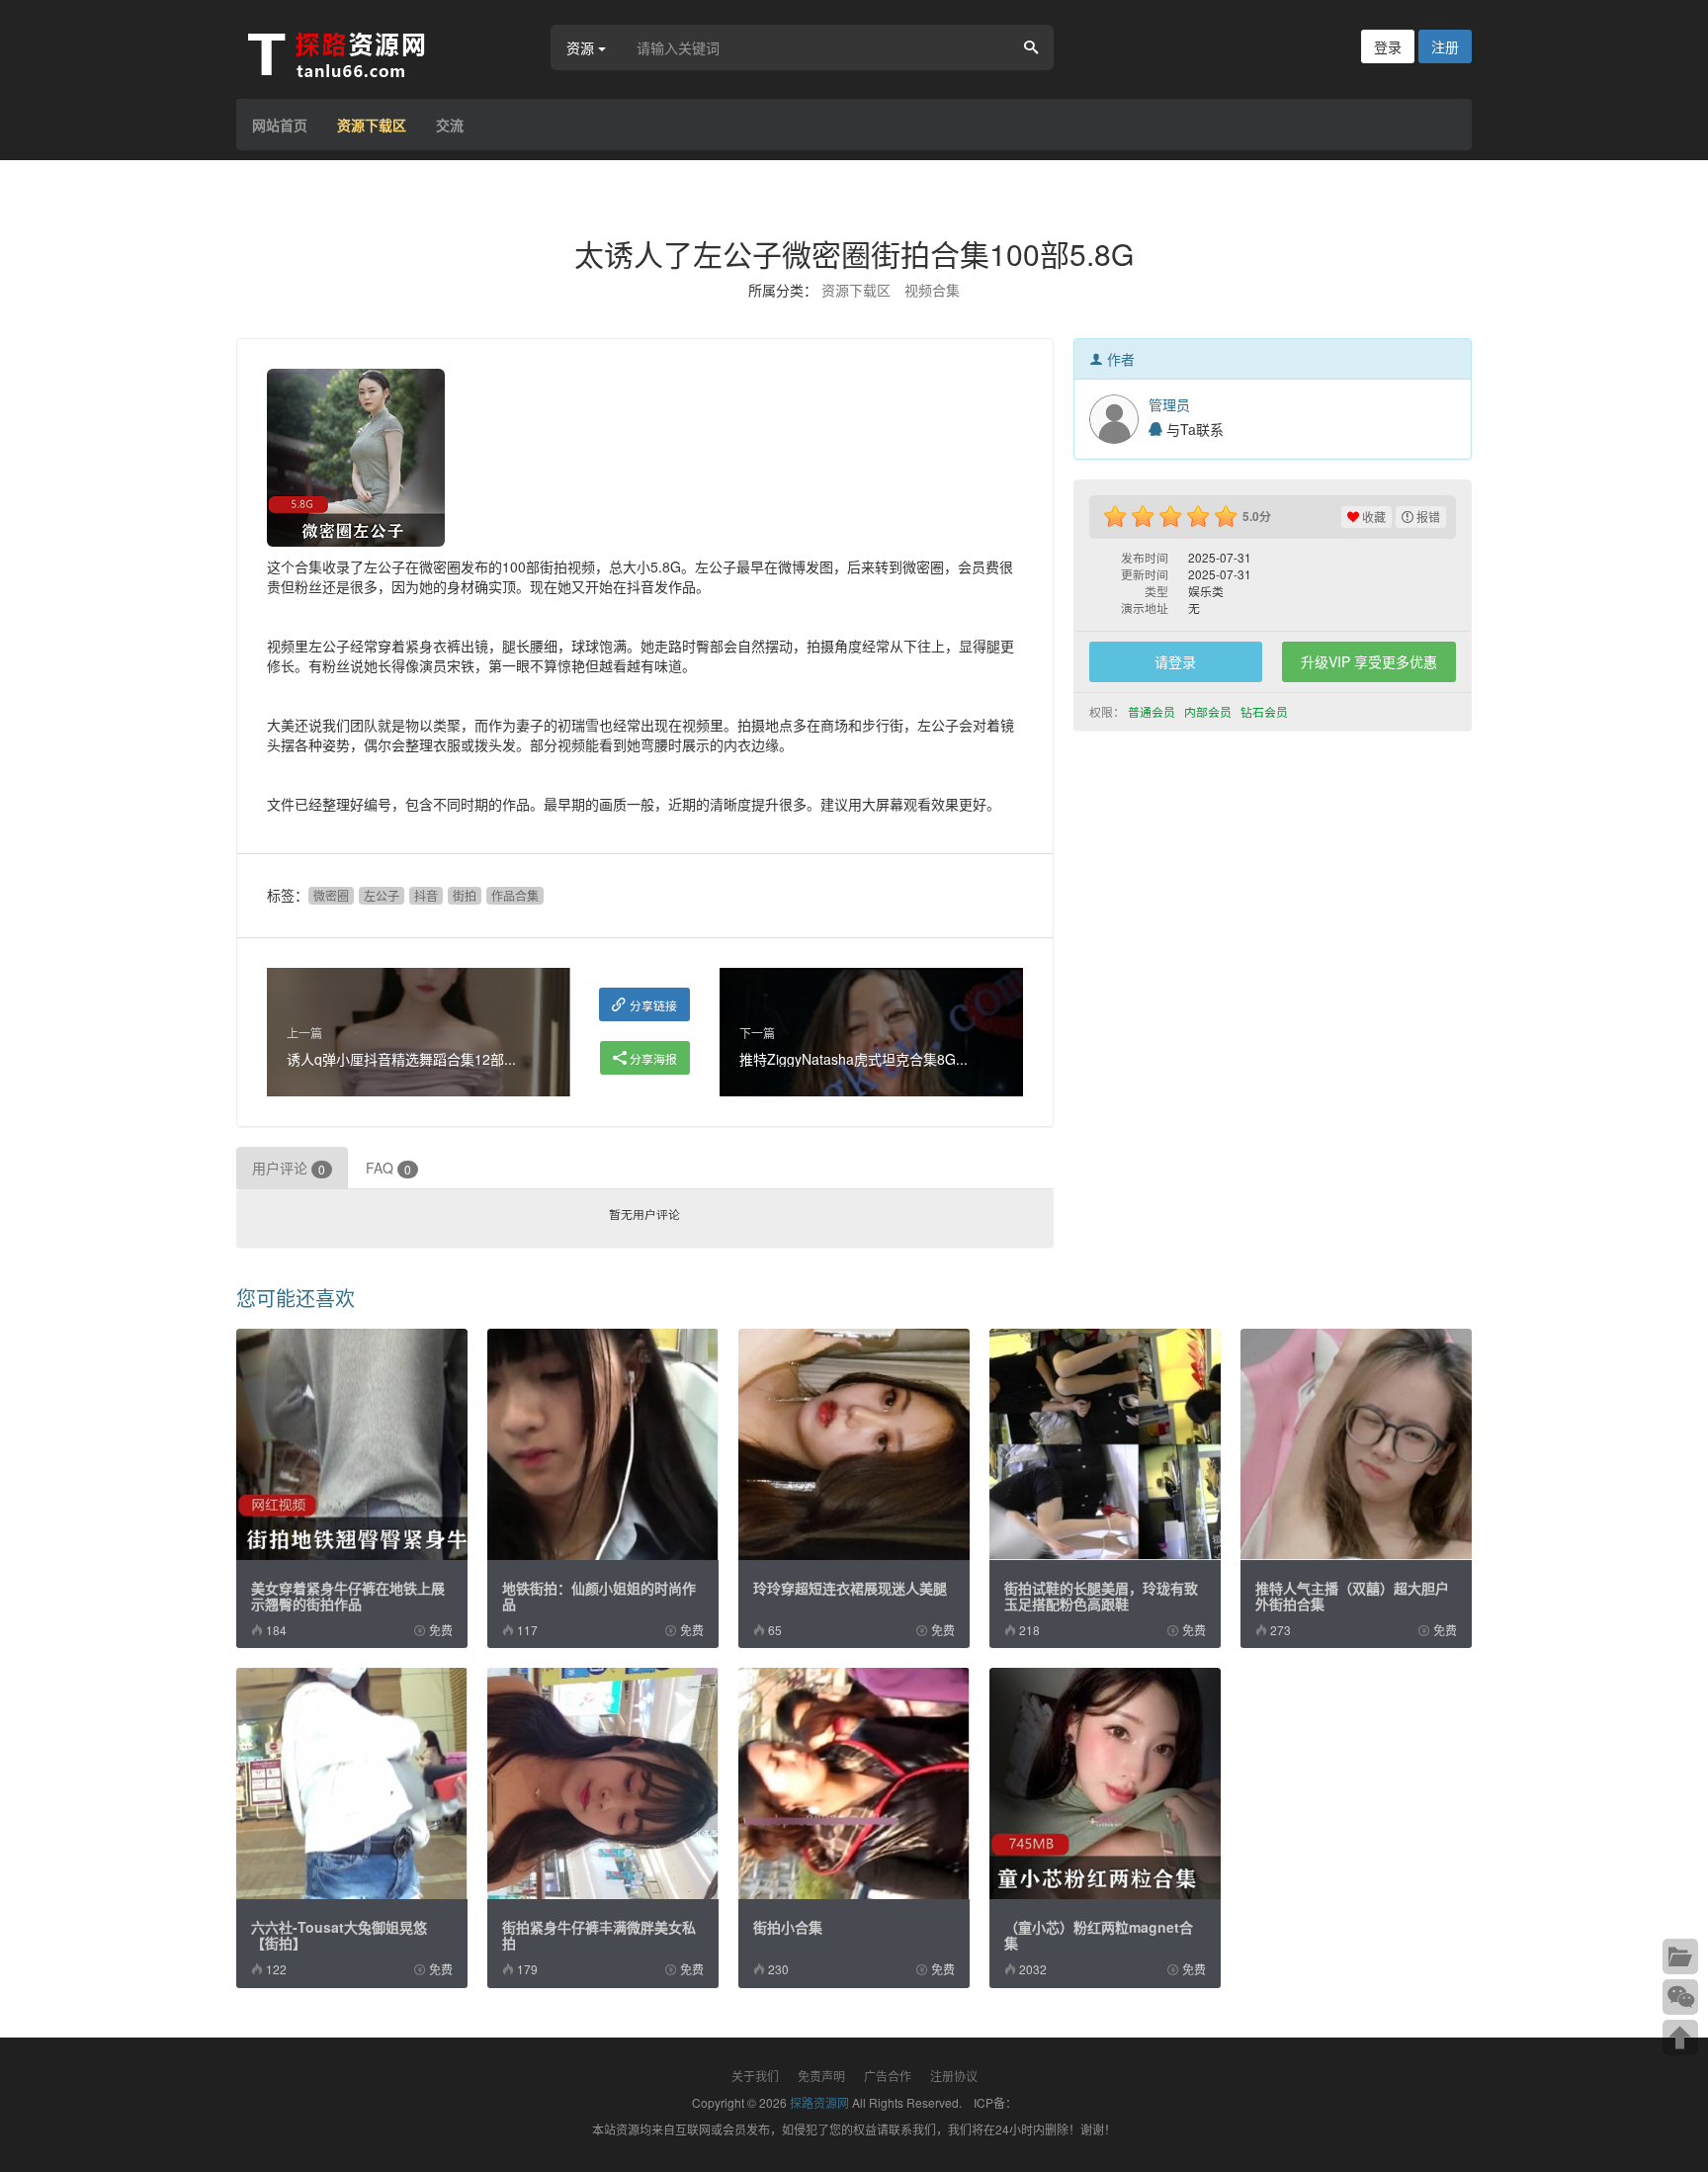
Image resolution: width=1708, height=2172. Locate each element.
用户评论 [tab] (289, 1168)
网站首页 (280, 125)
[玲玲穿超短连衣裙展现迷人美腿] (854, 1444)
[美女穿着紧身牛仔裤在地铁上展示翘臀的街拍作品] (352, 1444)
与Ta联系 (1193, 429)
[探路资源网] (365, 52)
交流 (450, 125)
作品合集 (515, 895)
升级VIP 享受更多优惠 (1369, 661)
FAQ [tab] (388, 1168)
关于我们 (755, 2076)
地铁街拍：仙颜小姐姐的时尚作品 (599, 1596)
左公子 (382, 895)
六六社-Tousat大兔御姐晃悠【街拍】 (339, 1935)
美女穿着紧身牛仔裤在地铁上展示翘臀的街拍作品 (348, 1596)
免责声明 (821, 2076)
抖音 (426, 895)
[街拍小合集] (854, 1783)
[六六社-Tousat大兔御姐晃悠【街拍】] (352, 1783)
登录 (1388, 46)
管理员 (1169, 404)
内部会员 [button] (1209, 711)
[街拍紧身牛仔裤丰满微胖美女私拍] (603, 1783)
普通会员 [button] (1153, 711)
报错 (1427, 517)
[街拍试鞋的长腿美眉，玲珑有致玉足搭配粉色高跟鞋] (1105, 1444)
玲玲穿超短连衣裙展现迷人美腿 (850, 1588)
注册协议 (954, 2076)
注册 (1445, 46)
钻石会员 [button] (1266, 711)
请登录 (1175, 661)
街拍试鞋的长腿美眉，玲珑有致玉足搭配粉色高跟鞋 (1101, 1596)
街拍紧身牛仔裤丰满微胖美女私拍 (599, 1935)
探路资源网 (819, 2102)
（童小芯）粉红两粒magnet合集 (1099, 1935)
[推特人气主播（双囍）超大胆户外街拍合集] (1356, 1444)
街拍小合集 (788, 1927)
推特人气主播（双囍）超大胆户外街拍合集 (1352, 1596)
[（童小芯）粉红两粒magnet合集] (1105, 1783)
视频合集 (932, 290)
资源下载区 (372, 125)
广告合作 (888, 2076)
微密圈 (331, 895)
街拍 (465, 895)
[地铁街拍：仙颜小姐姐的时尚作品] (603, 1444)
